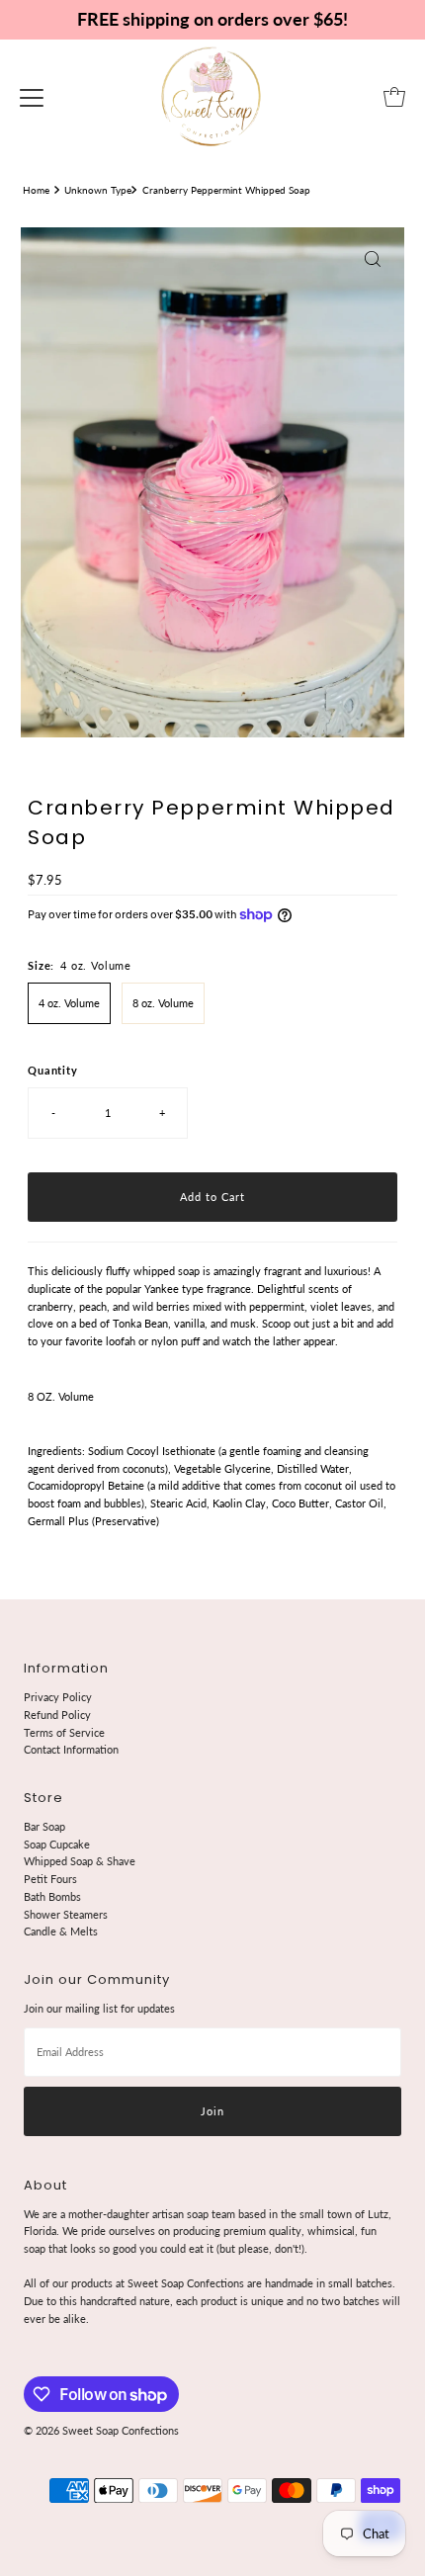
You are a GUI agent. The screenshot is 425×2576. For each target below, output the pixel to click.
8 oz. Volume (163, 1003)
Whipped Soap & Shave (80, 1861)
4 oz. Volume (69, 1003)
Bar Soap (44, 1826)
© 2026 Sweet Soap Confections (101, 2430)
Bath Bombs (52, 1896)
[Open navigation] (32, 97)
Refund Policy (57, 1715)
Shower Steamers (66, 1914)
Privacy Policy (58, 1697)
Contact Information (71, 1749)
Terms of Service (64, 1732)
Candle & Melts (61, 1931)
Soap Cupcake (57, 1844)
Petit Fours (50, 1879)
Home (36, 190)
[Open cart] (394, 97)
